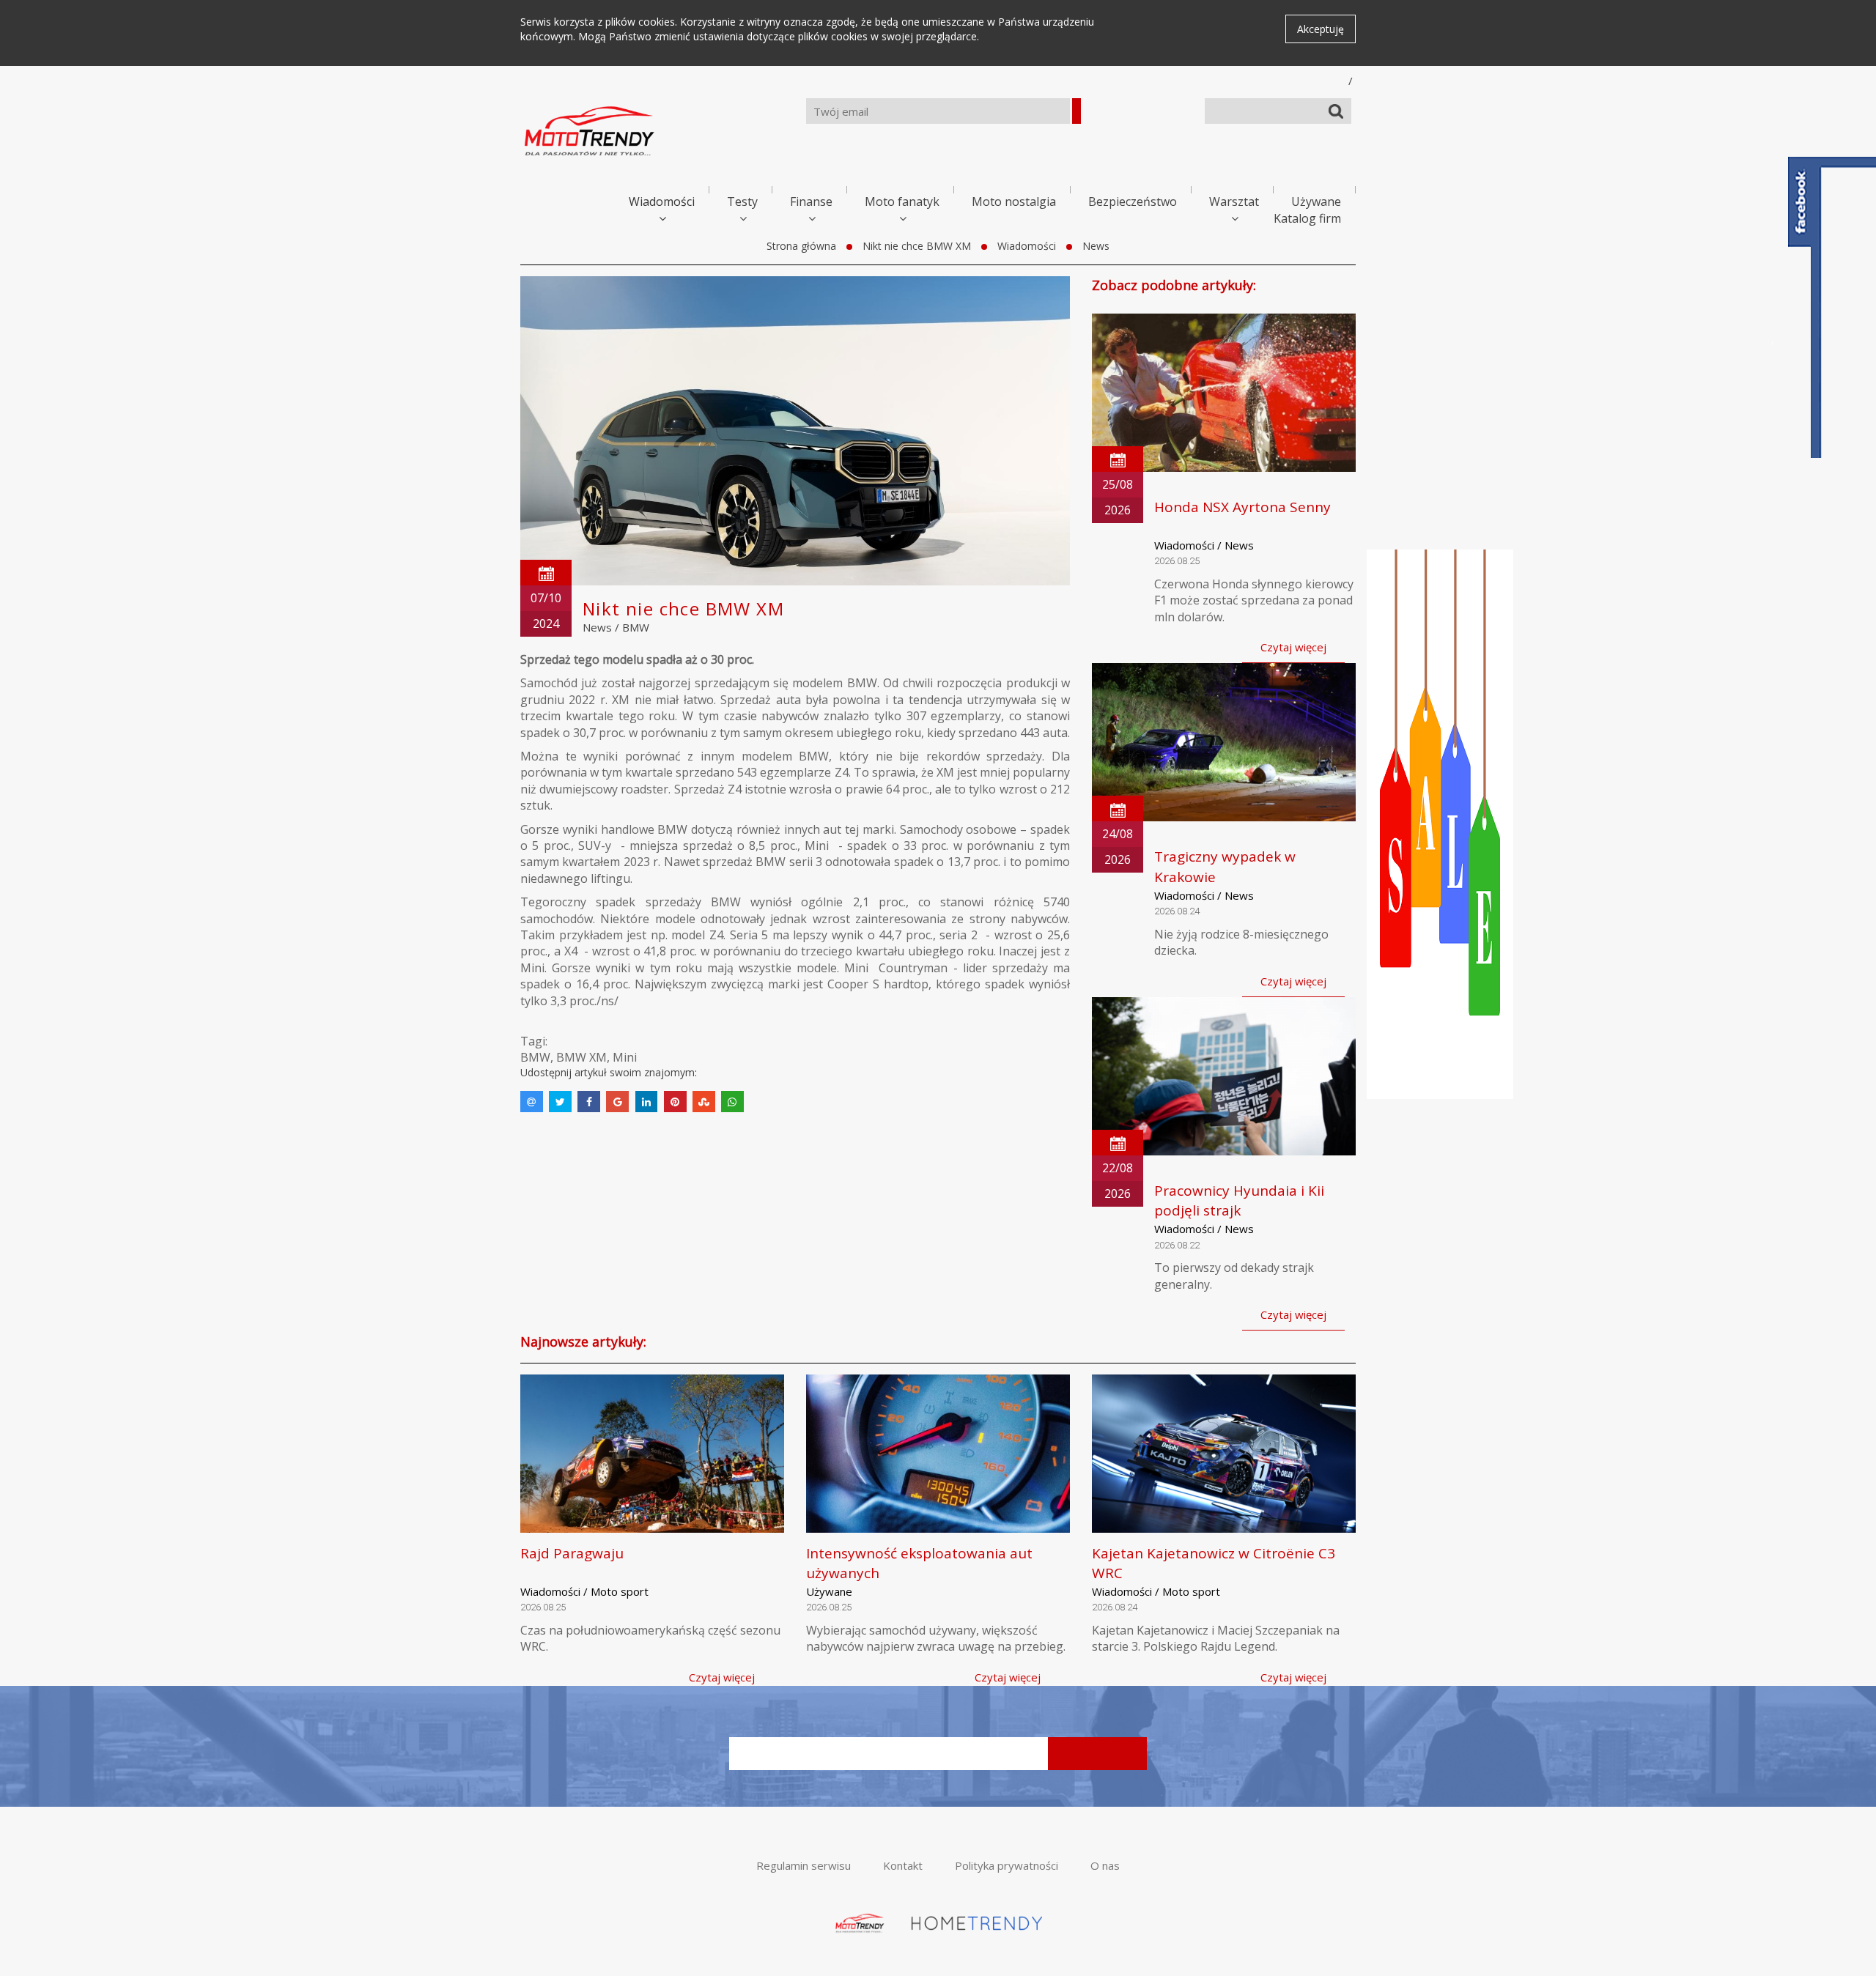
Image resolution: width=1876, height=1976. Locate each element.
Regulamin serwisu (804, 1865)
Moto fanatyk (902, 201)
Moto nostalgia (1014, 201)
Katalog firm (1307, 218)
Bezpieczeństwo (1133, 201)
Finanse (811, 201)
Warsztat (1234, 201)
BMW (636, 627)
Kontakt (903, 1865)
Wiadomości (662, 201)
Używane (1316, 201)
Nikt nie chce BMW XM (917, 246)
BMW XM (581, 1057)
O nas (1105, 1865)
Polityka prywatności (1007, 1865)
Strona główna (801, 246)
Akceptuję (1321, 29)
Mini (625, 1057)
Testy (742, 201)
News (1096, 246)
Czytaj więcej (1293, 647)
